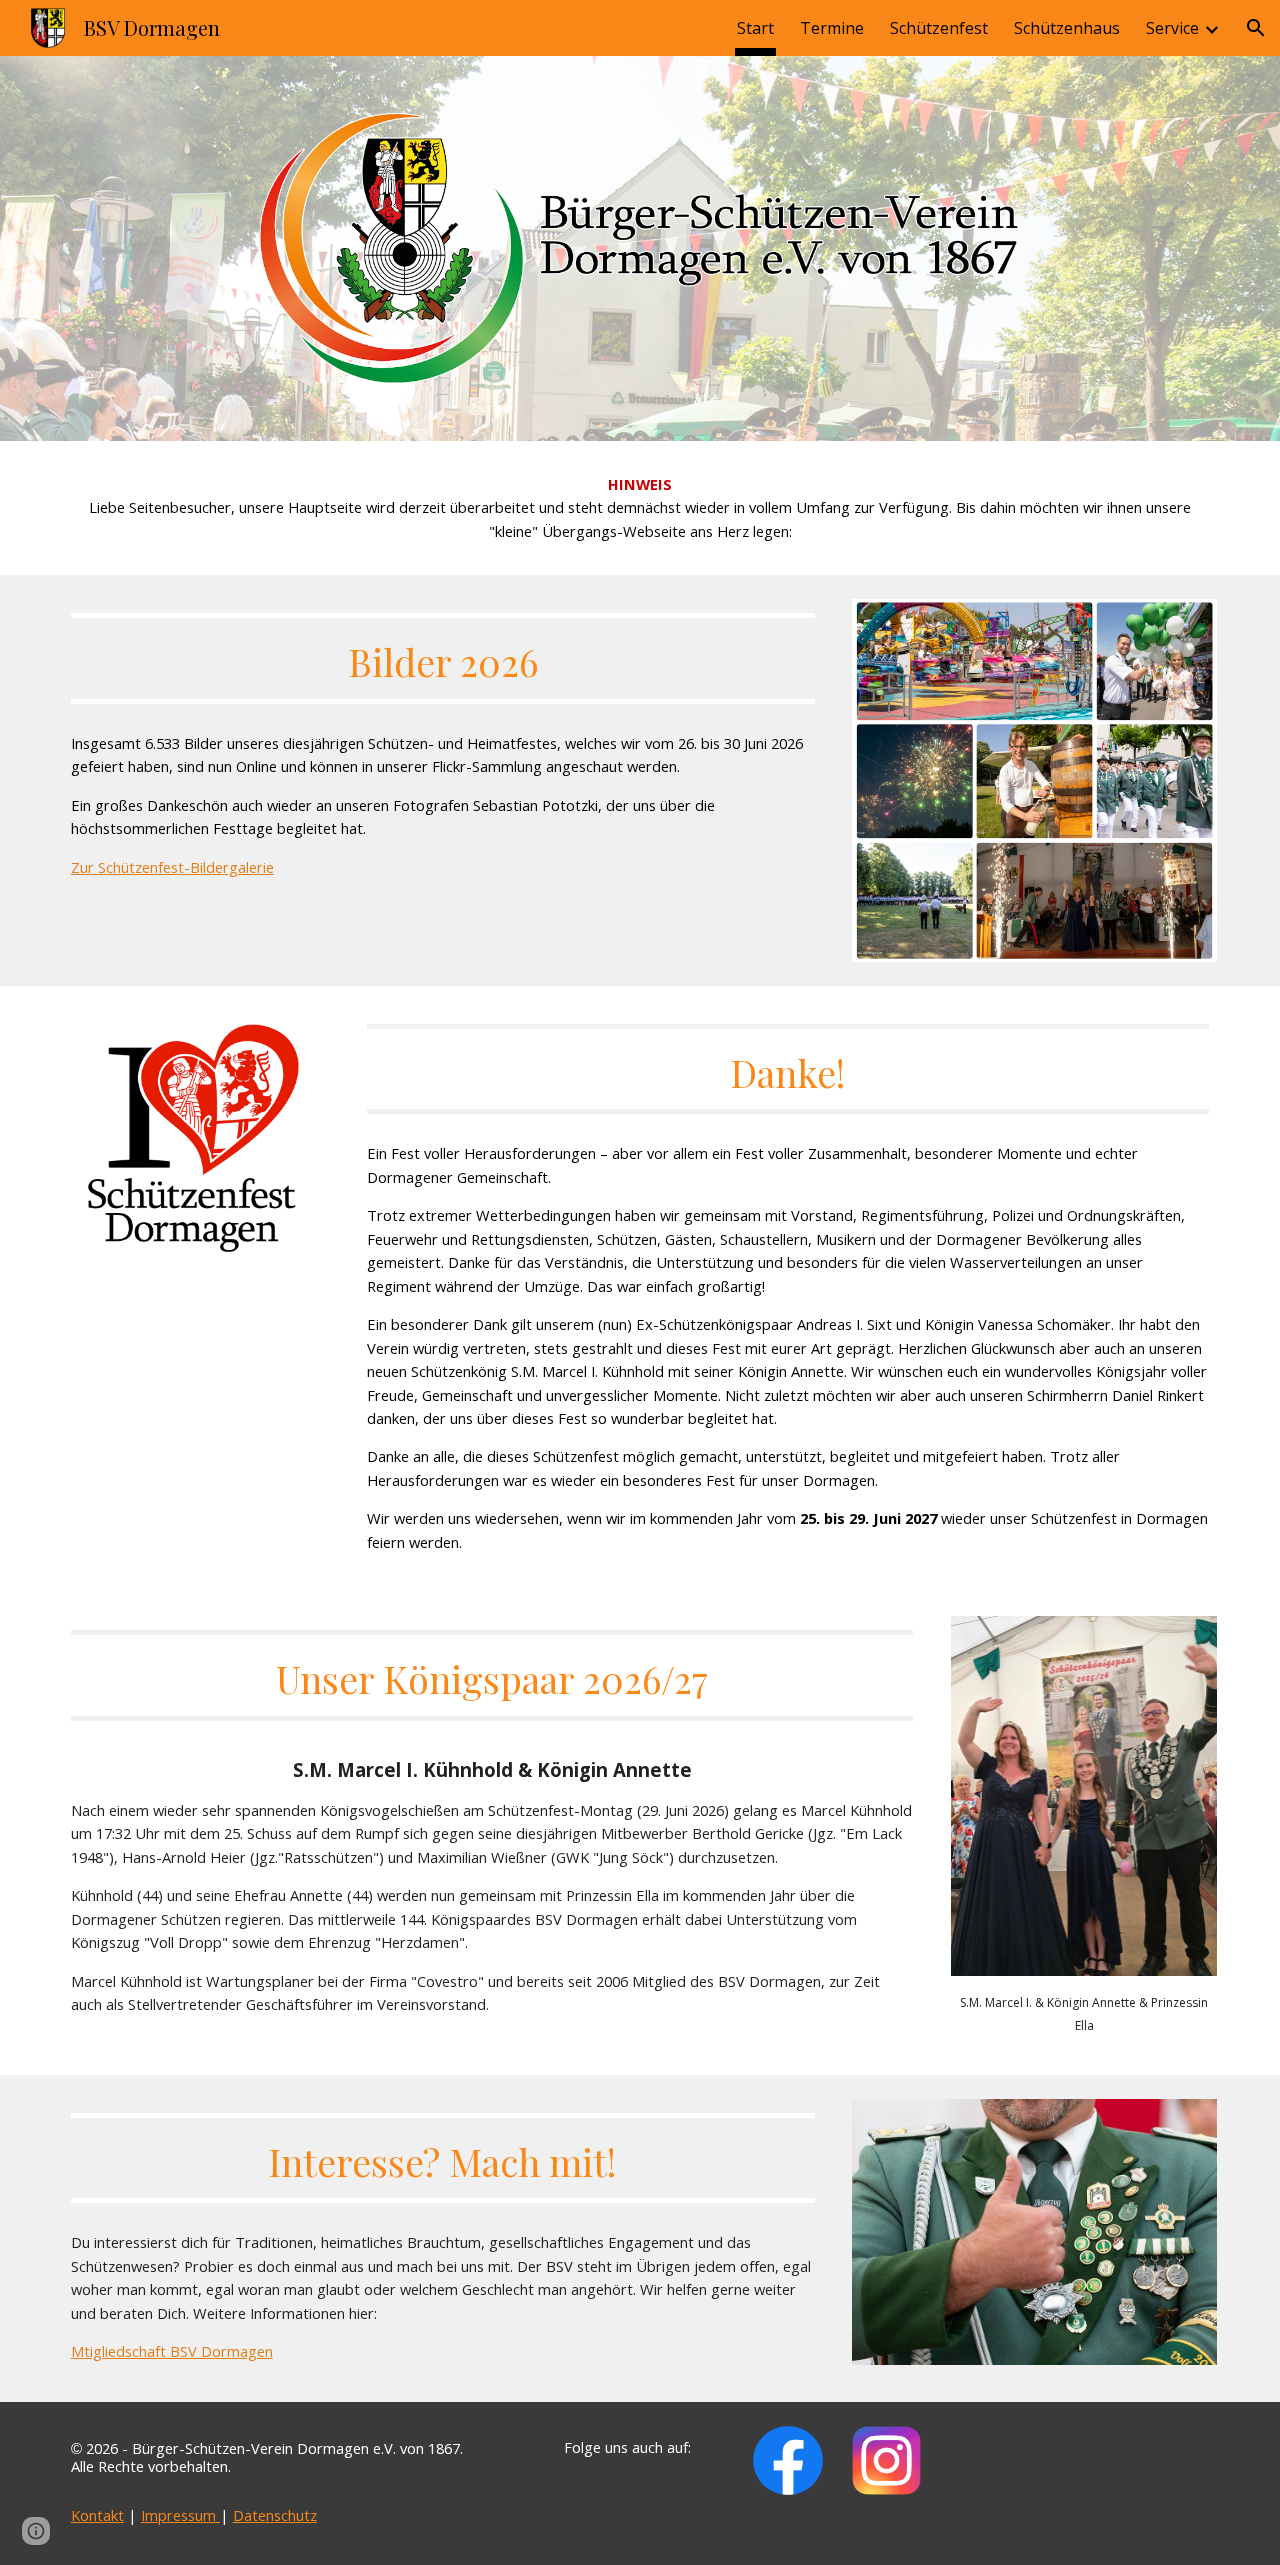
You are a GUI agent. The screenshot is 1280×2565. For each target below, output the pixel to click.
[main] (640, 508)
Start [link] (755, 28)
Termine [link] (832, 28)
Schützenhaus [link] (1067, 28)
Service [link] (1172, 28)
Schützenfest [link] (939, 28)
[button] (1256, 28)
